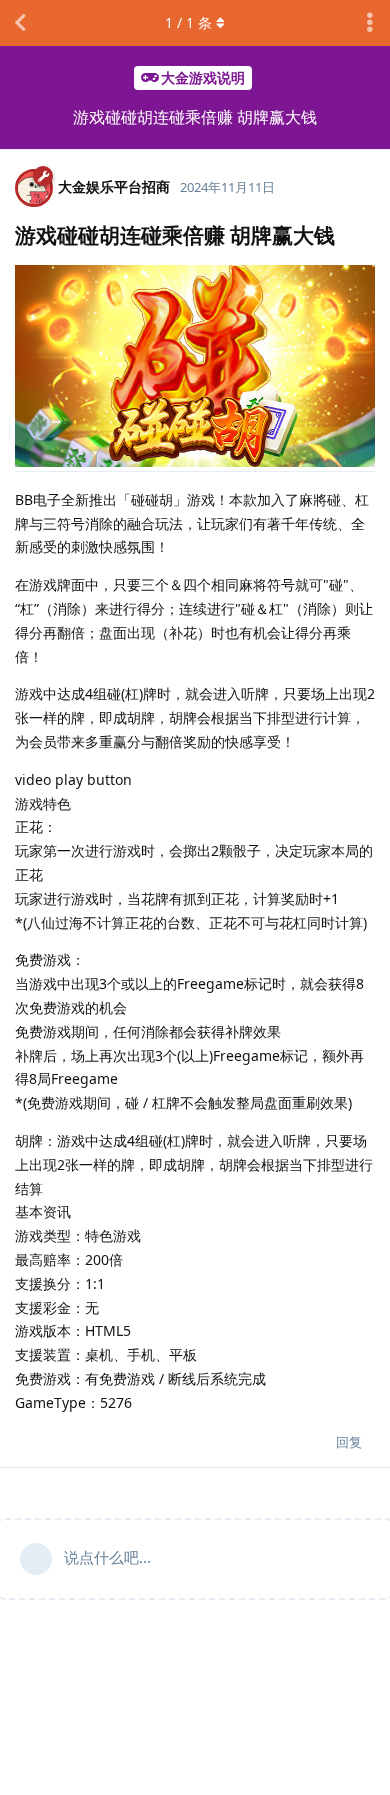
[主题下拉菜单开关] (370, 23)
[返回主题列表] (20, 23)
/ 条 (188, 22)
